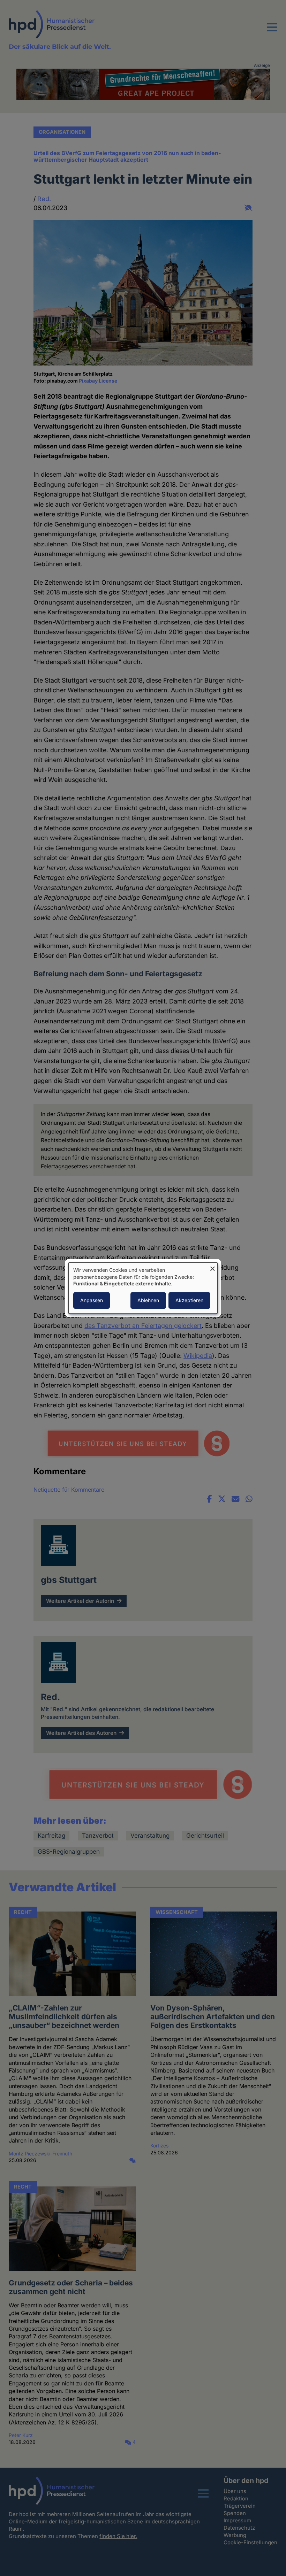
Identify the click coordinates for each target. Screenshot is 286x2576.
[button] (272, 31)
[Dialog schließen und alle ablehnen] (212, 1267)
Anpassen (92, 1300)
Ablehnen (148, 1300)
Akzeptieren (189, 1300)
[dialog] (143, 1288)
